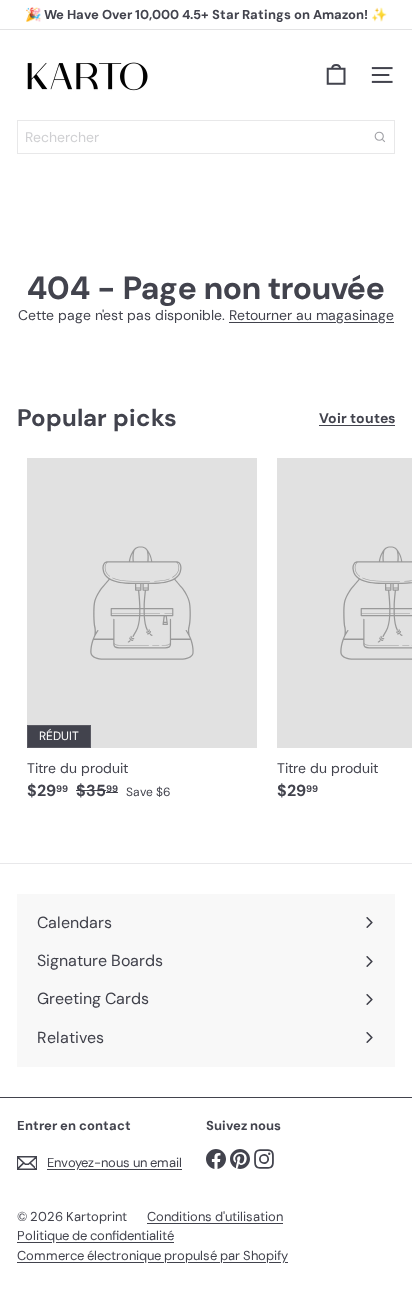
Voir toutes (357, 418)
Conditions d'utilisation (215, 1216)
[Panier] (336, 75)
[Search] (380, 137)
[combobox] (206, 137)
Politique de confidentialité (95, 1235)
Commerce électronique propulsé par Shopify (152, 1255)
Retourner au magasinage (311, 315)
